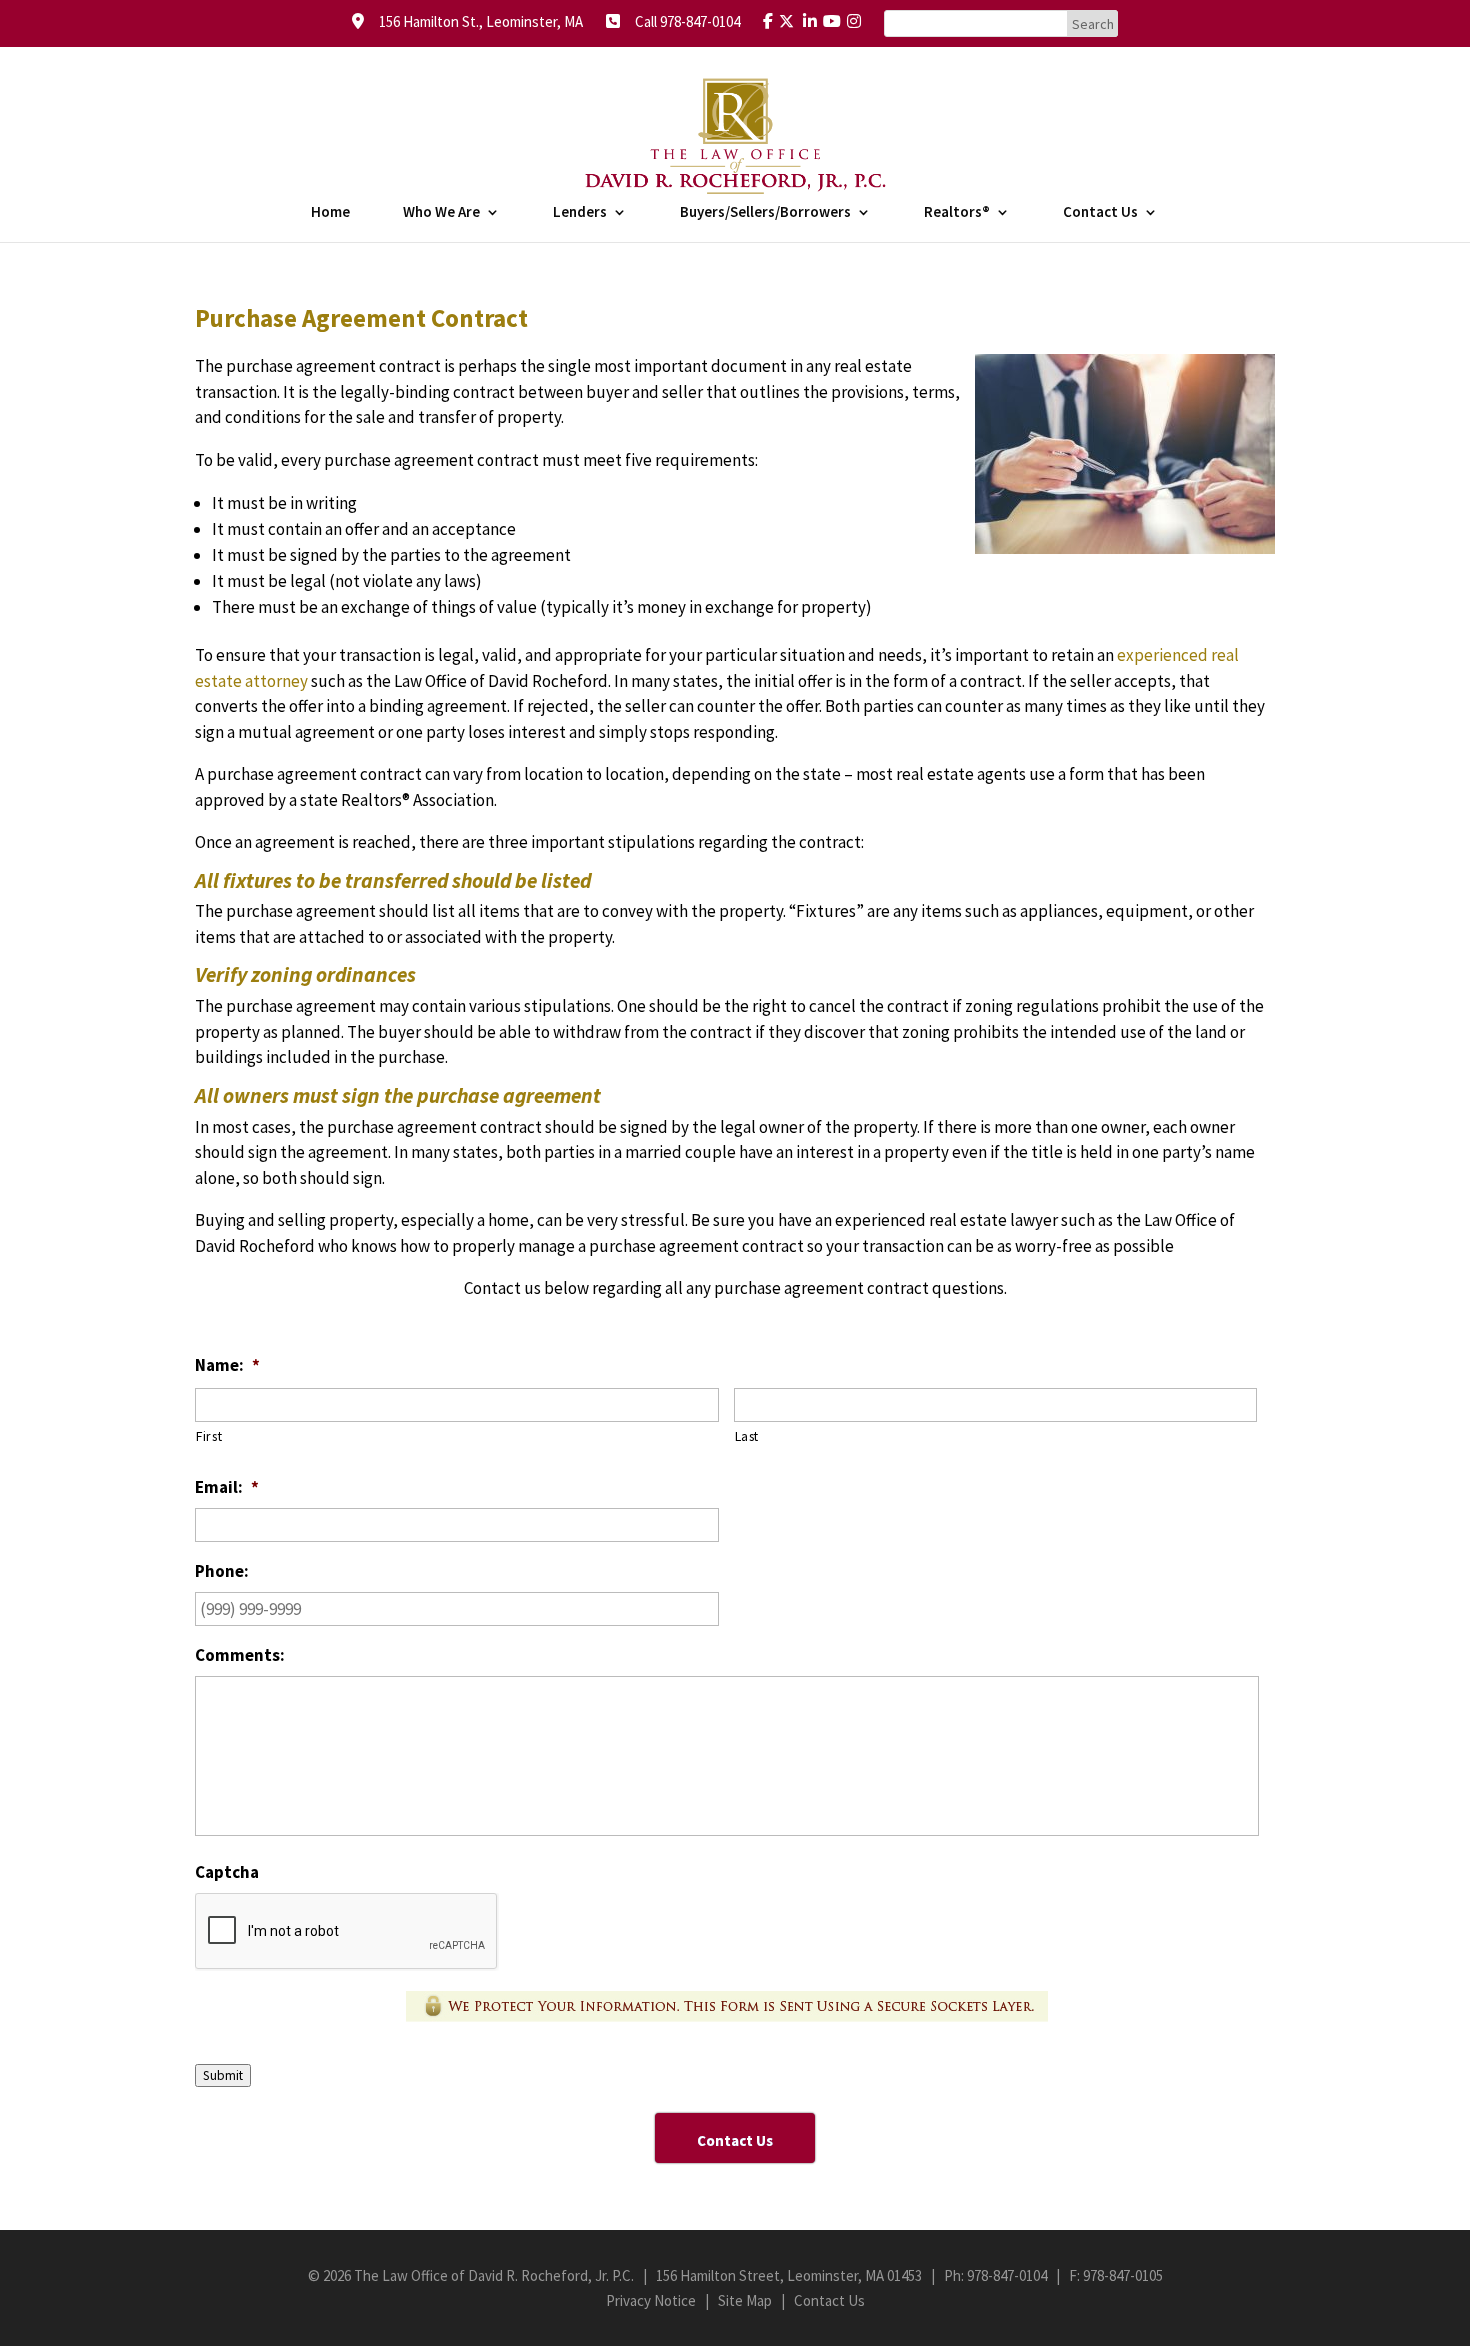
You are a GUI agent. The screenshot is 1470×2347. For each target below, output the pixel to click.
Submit (223, 2075)
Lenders (580, 213)
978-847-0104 (1007, 2275)
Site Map (745, 2300)
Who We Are (441, 213)
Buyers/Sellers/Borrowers (765, 213)
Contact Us (1100, 213)
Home (330, 213)
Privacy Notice (651, 2300)
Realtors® (957, 213)
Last (747, 1436)
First (209, 1436)
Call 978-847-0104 (681, 21)
